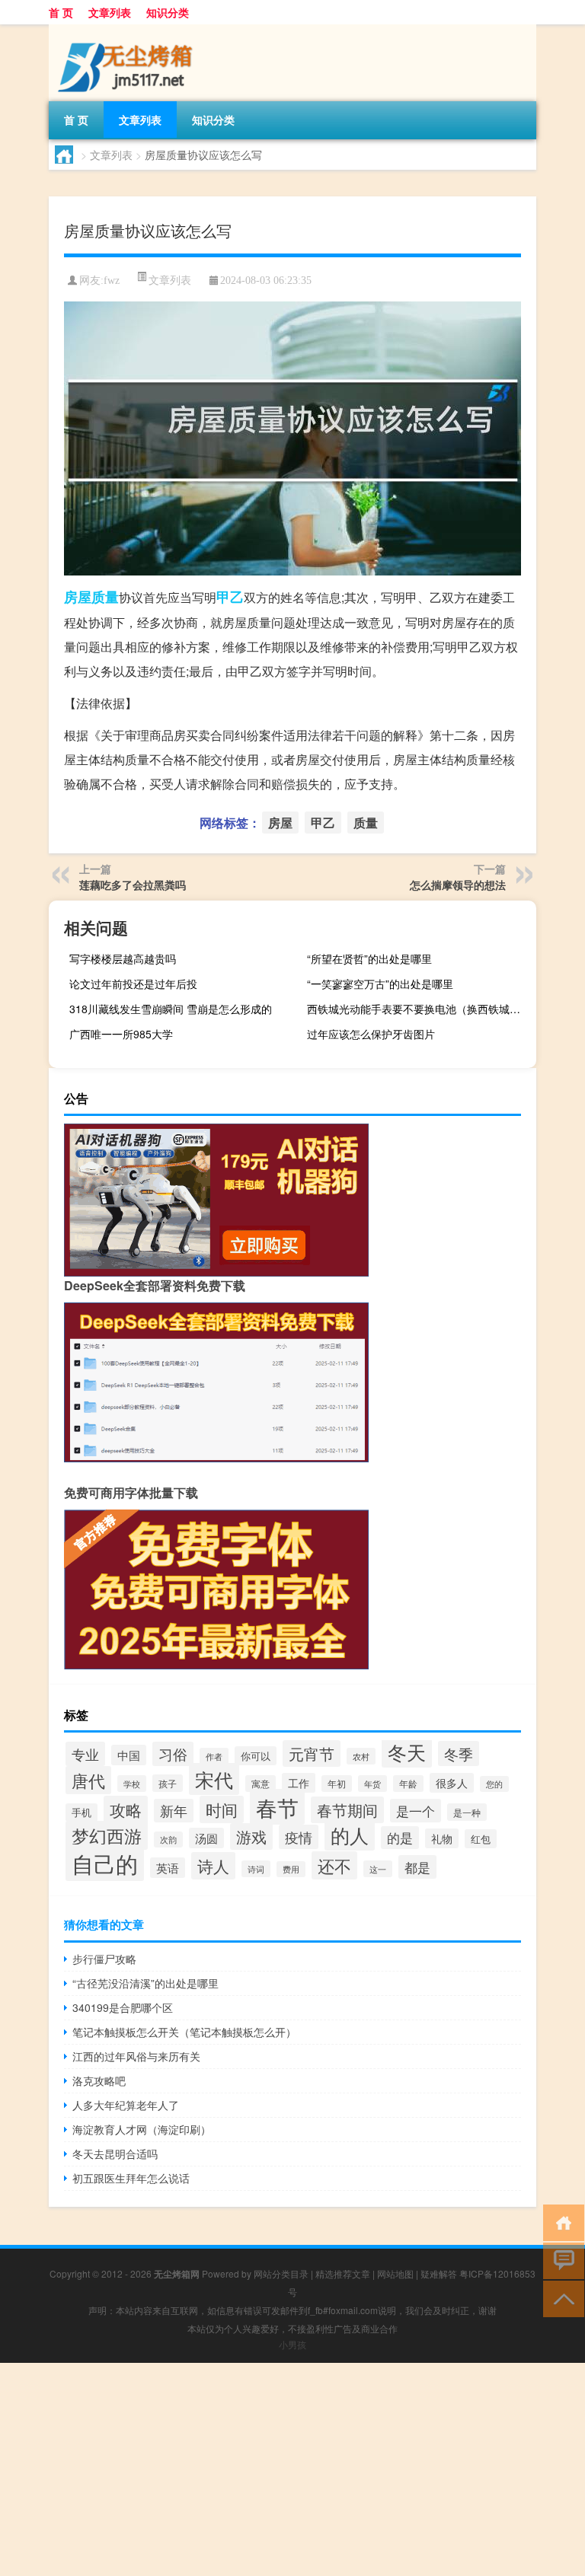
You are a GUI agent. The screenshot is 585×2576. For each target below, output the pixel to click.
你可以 (256, 1756)
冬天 (407, 1752)
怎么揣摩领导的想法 (458, 885)
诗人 (213, 1866)
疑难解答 (439, 2273)
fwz (112, 281)
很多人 (452, 1783)
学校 (132, 1784)
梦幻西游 (107, 1835)
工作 (299, 1783)
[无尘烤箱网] (129, 30)
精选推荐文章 (343, 2273)
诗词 (256, 1869)
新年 (174, 1811)
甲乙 (230, 597)
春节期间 (347, 1810)
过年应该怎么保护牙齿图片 (371, 1034)
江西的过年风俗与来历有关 (136, 2056)
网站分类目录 (281, 2273)
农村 (361, 1756)
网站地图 (395, 2273)
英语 (168, 1868)
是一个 (416, 1811)
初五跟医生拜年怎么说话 (131, 2178)
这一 (378, 1869)
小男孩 (292, 2344)
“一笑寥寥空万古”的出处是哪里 (380, 984)
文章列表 (110, 12)
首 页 (61, 12)
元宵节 (312, 1753)
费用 (291, 1869)
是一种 (467, 1812)
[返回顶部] (560, 2298)
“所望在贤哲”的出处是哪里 (369, 958)
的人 (350, 1835)
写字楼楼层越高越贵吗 (123, 958)
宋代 (214, 1779)
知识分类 (168, 12)
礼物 (442, 1838)
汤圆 (206, 1838)
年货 (372, 1784)
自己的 (105, 1863)
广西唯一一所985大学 (121, 1034)
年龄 (408, 1784)
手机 (82, 1812)
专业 (85, 1754)
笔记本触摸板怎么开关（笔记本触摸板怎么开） (184, 2032)
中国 (129, 1755)
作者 (214, 1756)
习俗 (173, 1754)
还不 (334, 1865)
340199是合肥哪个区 (123, 2007)
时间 (222, 1809)
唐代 (88, 1780)
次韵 (168, 1840)
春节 (277, 1807)
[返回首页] (560, 2222)
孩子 (168, 1783)
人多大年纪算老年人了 (126, 2105)
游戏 (251, 1836)
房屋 (78, 597)
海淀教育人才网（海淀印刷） (142, 2129)
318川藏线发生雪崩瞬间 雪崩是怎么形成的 (171, 1009)
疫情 (299, 1837)
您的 (494, 1784)
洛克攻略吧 (99, 2080)
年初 (337, 1784)
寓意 (261, 1784)
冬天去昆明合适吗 (115, 2154)
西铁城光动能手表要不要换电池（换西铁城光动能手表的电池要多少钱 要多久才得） (420, 1009)
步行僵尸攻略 (104, 1959)
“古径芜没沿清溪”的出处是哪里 (145, 1983)
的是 (400, 1838)
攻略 (126, 1809)
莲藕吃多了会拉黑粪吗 (133, 885)
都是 (417, 1867)
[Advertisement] (292, 2469)
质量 (105, 597)
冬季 (459, 1753)
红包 (481, 1839)
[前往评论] (560, 2260)
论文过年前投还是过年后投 (133, 984)
